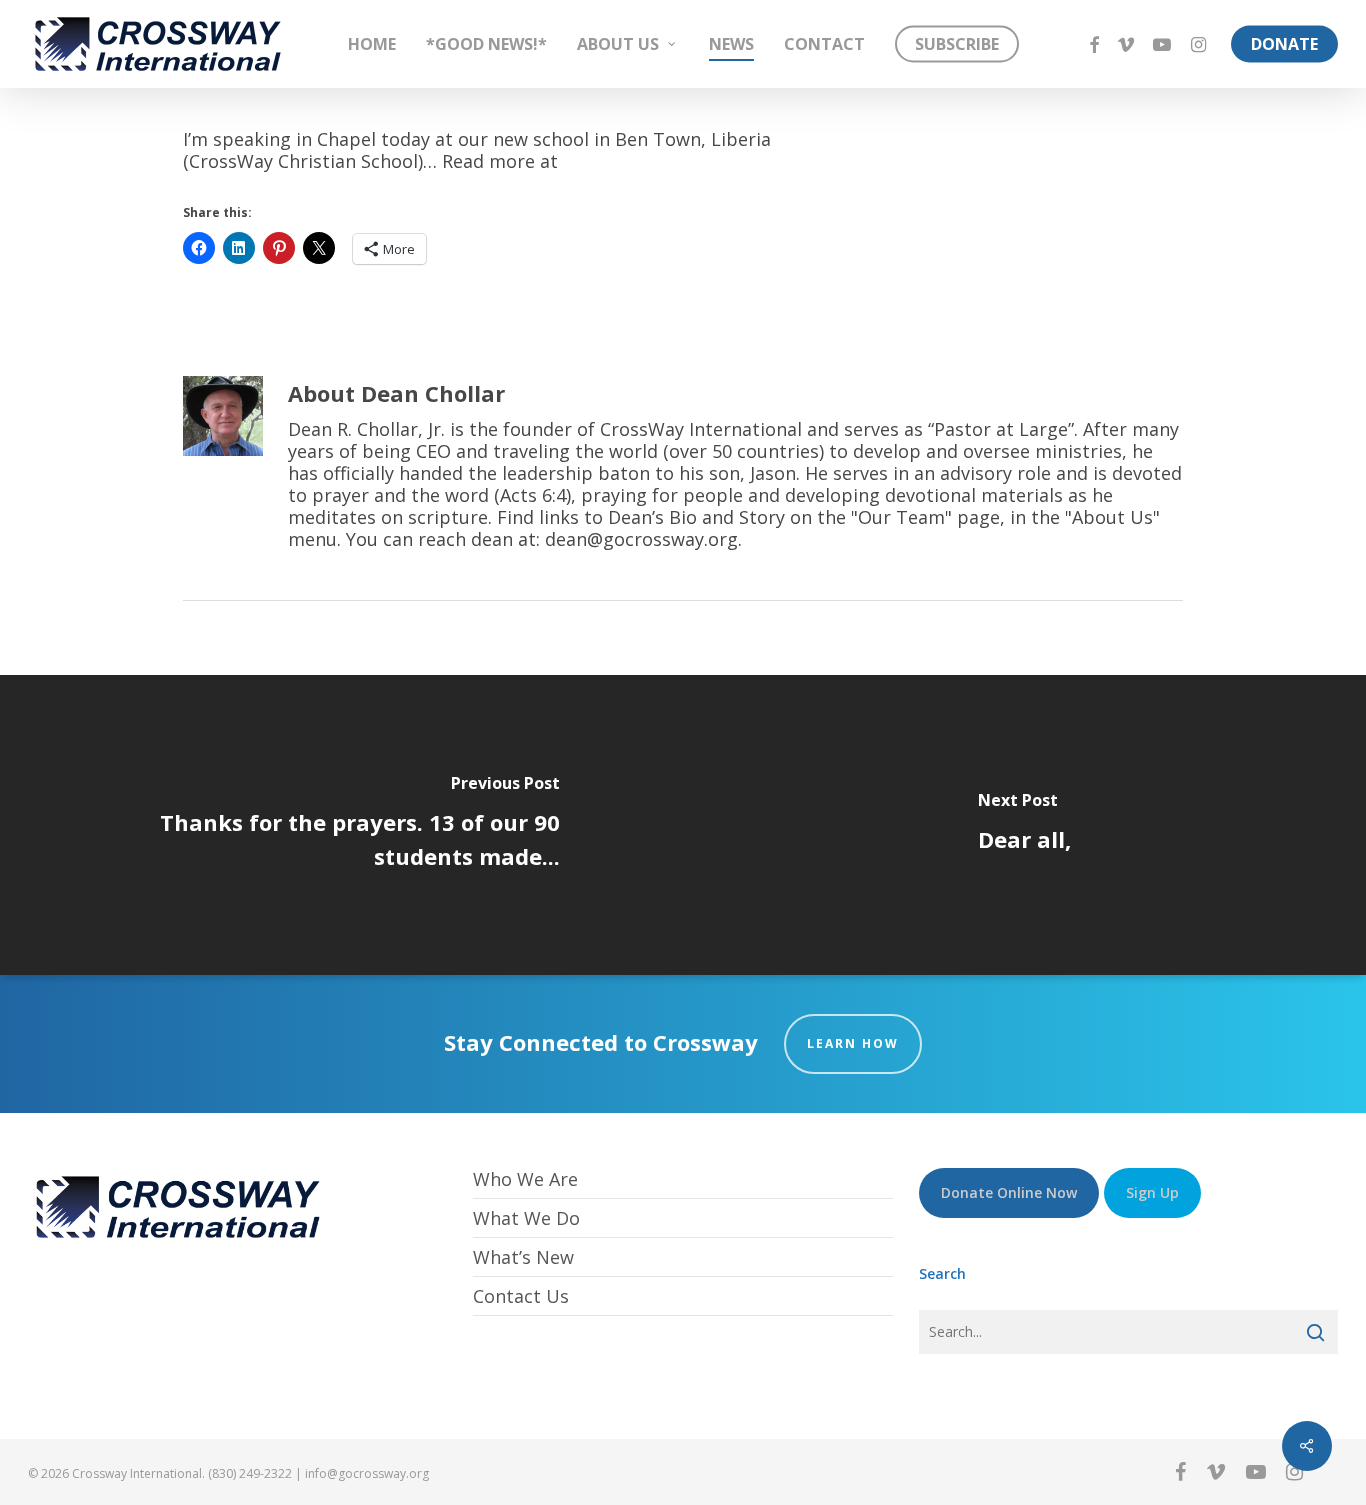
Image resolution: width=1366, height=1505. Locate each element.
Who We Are (525, 1179)
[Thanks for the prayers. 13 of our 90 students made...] (341, 825)
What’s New (523, 1257)
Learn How (853, 1043)
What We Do (526, 1218)
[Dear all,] (1024, 825)
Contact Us (521, 1296)
